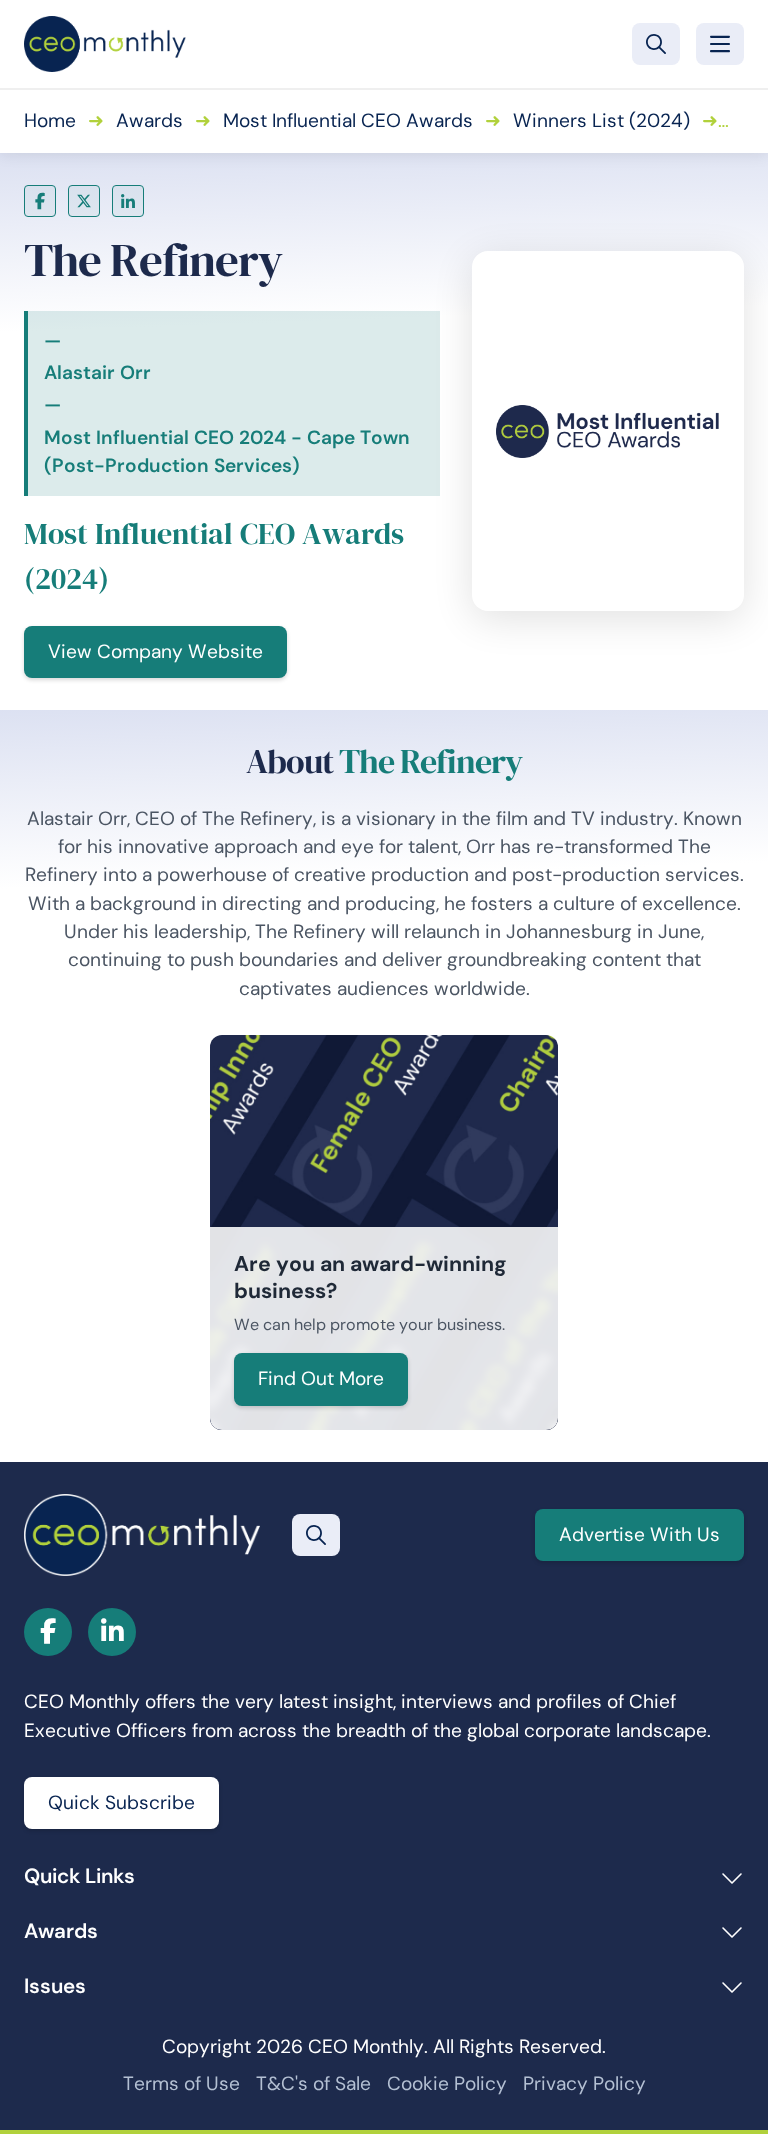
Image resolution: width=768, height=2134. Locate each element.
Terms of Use (181, 2083)
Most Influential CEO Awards (348, 120)
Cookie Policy (447, 2083)
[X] (84, 201)
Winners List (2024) (601, 120)
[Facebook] (40, 201)
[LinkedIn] (128, 201)
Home (50, 120)
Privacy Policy (584, 2083)
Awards (149, 120)
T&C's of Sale (313, 2083)
